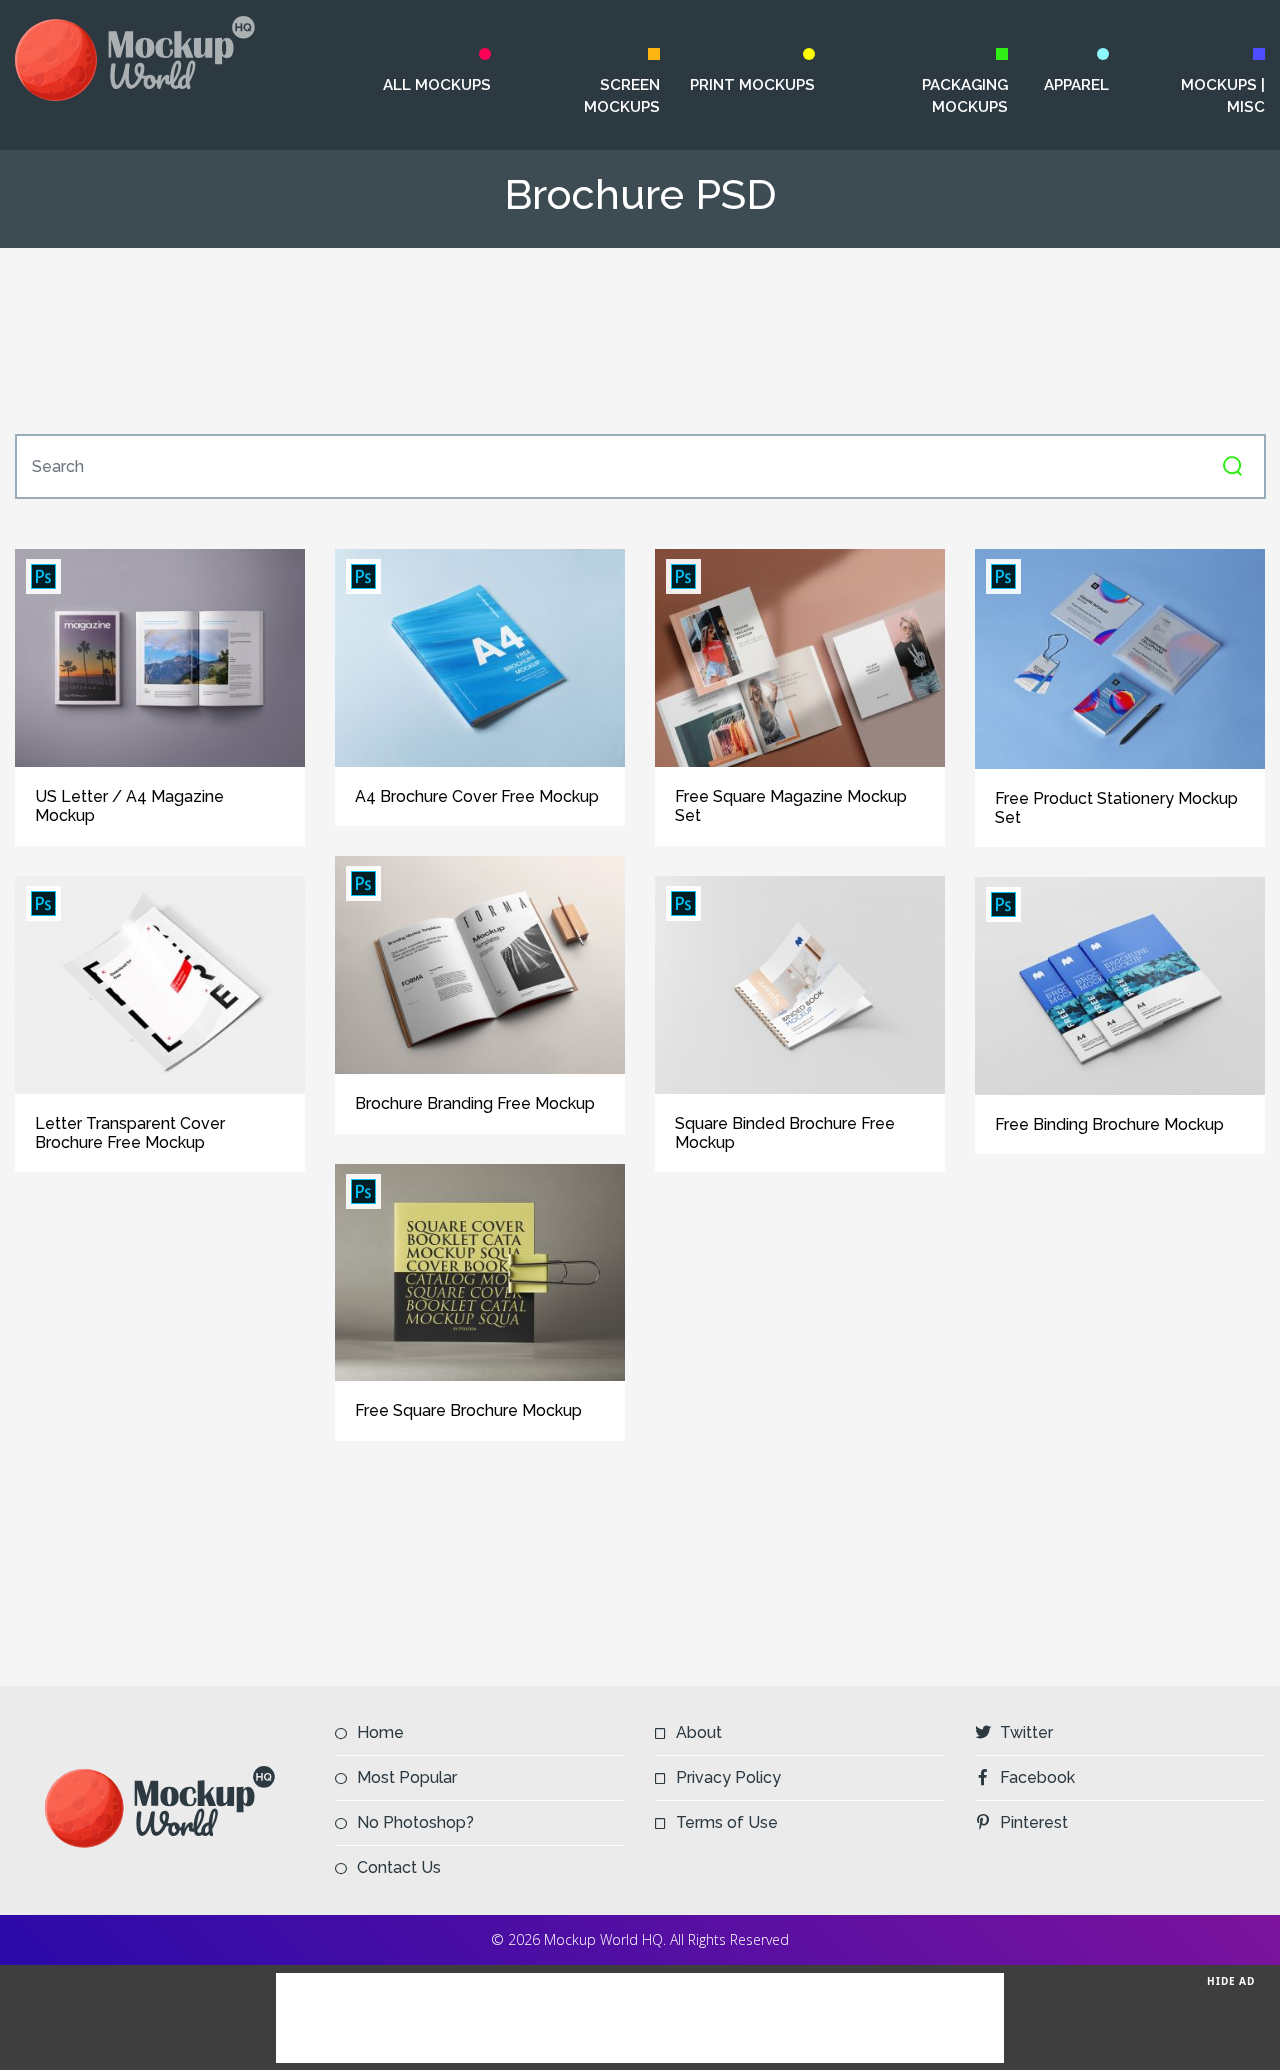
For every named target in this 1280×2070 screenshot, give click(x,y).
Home (380, 1732)
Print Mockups (752, 85)
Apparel (1076, 85)
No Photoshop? (415, 1822)
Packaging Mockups (965, 96)
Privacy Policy (728, 1777)
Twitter (1026, 1732)
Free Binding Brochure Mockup (1109, 1124)
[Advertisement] (640, 341)
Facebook (1037, 1777)
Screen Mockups (622, 96)
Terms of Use (727, 1822)
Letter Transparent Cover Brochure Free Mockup (130, 1133)
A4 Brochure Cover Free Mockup (477, 796)
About (699, 1732)
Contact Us (399, 1867)
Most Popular (407, 1777)
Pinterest (1034, 1822)
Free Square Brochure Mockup (468, 1410)
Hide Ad (1231, 1981)
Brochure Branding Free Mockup (475, 1103)
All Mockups (436, 85)
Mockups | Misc (1223, 96)
